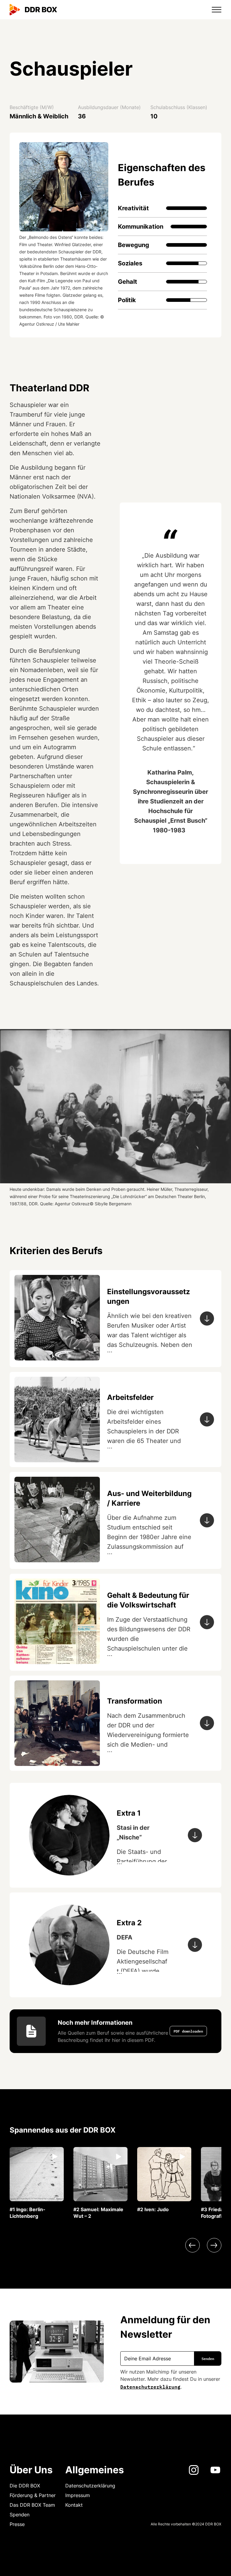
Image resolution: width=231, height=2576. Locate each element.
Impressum (78, 2495)
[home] (33, 10)
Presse (17, 2524)
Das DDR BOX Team (32, 2505)
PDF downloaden (188, 2031)
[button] (213, 10)
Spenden (20, 2515)
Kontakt (74, 2505)
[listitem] (37, 2183)
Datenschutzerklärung (150, 2386)
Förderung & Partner (33, 2495)
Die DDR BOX (25, 2486)
